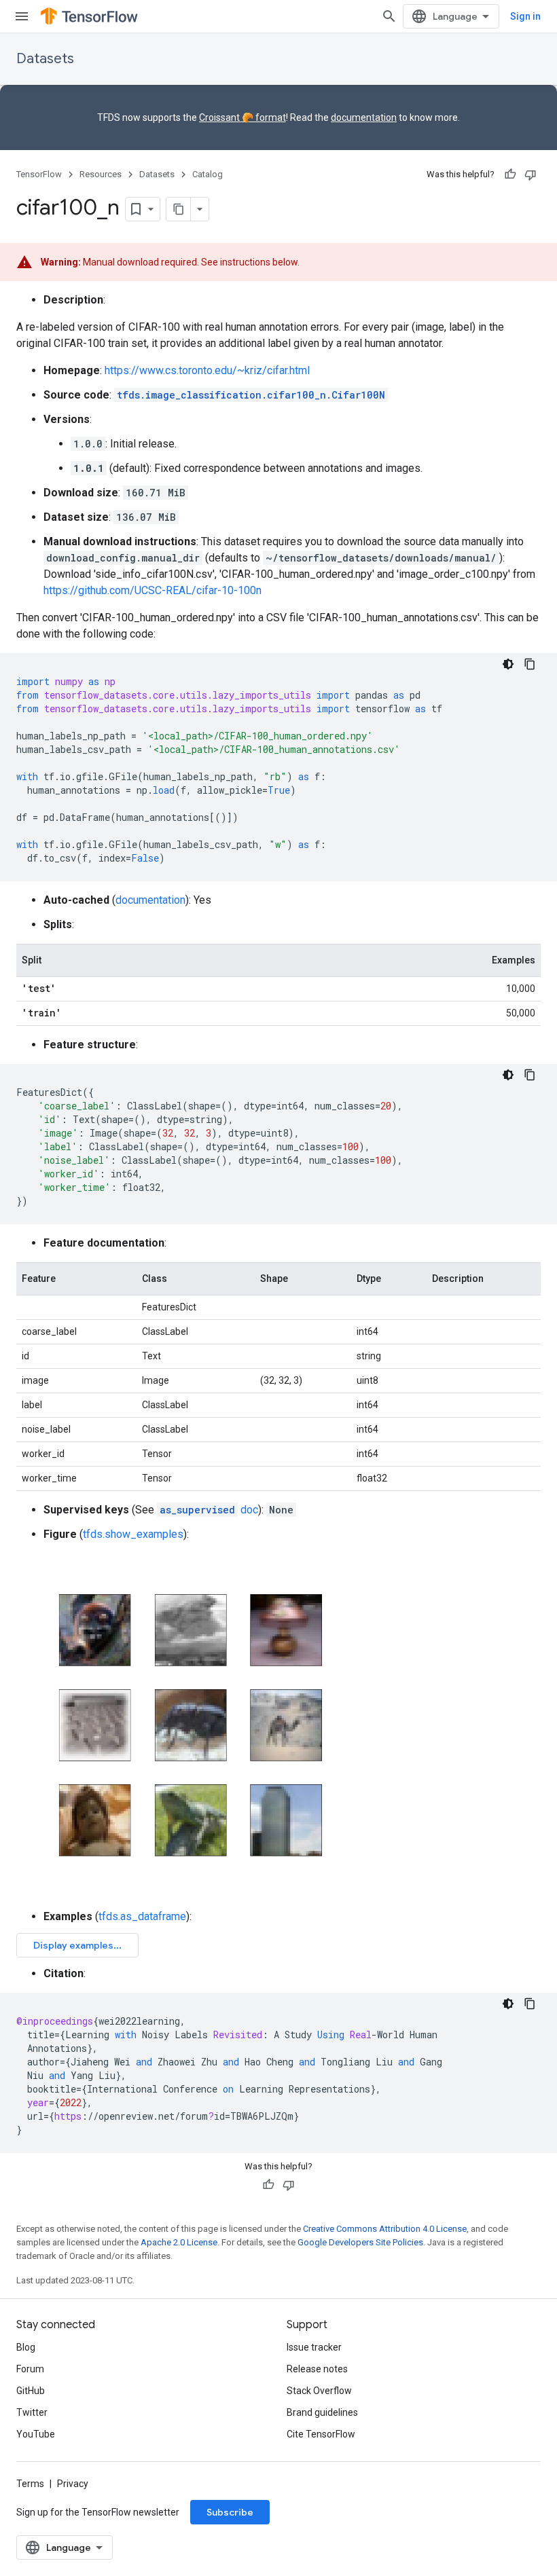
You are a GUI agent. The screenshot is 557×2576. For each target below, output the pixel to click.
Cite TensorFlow (321, 2434)
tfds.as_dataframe (142, 1916)
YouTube (36, 2434)
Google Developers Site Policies (360, 2242)
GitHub (31, 2391)
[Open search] (389, 16)
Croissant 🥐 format (242, 117)
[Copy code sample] (530, 664)
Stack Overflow (319, 2391)
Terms (30, 2484)
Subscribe (230, 2512)
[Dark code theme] (508, 664)
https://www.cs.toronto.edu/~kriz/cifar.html (207, 370)
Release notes (317, 2369)
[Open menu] (22, 16)
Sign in (525, 16)
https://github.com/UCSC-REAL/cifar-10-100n (152, 590)
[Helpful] (510, 174)
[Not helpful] (531, 174)
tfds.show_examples (133, 1534)
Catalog (208, 174)
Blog (26, 2347)
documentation (364, 117)
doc (209, 1510)
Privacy (73, 2484)
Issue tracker (314, 2347)
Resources (101, 174)
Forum (30, 2369)
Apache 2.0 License (179, 2242)
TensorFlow (39, 174)
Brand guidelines (322, 2412)
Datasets (45, 59)
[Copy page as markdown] (179, 209)
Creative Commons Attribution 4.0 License (385, 2229)
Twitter (32, 2412)
